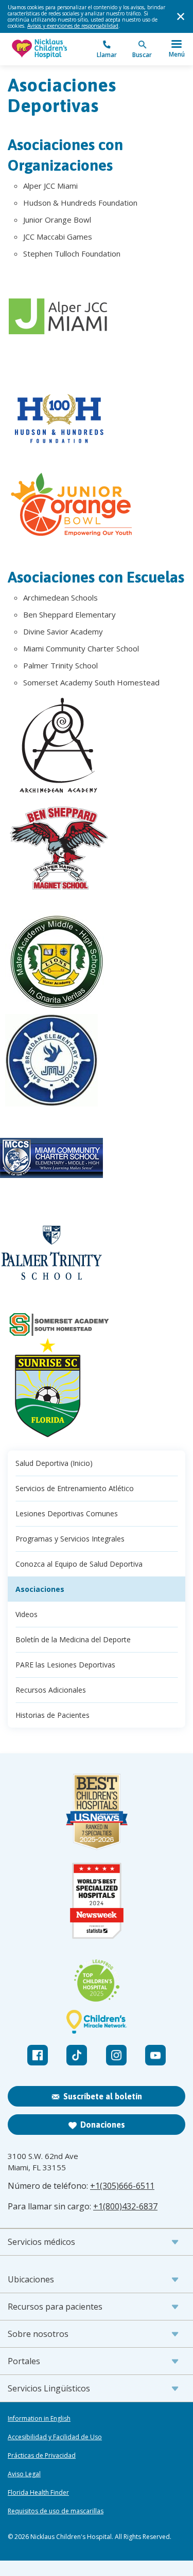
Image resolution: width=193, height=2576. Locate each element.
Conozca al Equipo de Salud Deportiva (79, 1564)
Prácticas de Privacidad (42, 2456)
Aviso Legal (24, 2474)
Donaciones (103, 2125)
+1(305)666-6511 (122, 2186)
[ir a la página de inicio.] (52, 49)
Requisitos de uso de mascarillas (56, 2511)
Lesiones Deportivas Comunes (67, 1513)
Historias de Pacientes (52, 1715)
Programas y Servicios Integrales (70, 1539)
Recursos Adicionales (51, 1690)
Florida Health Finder (38, 2493)
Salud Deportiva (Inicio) (54, 1463)
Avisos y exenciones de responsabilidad (73, 26)
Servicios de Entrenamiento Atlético (75, 1488)
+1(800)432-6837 (125, 2206)
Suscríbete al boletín (103, 2096)
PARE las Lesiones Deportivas (65, 1665)
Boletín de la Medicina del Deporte (73, 1639)
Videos (27, 1614)
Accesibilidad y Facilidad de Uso (55, 2437)
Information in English (39, 2419)
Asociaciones (40, 1589)
